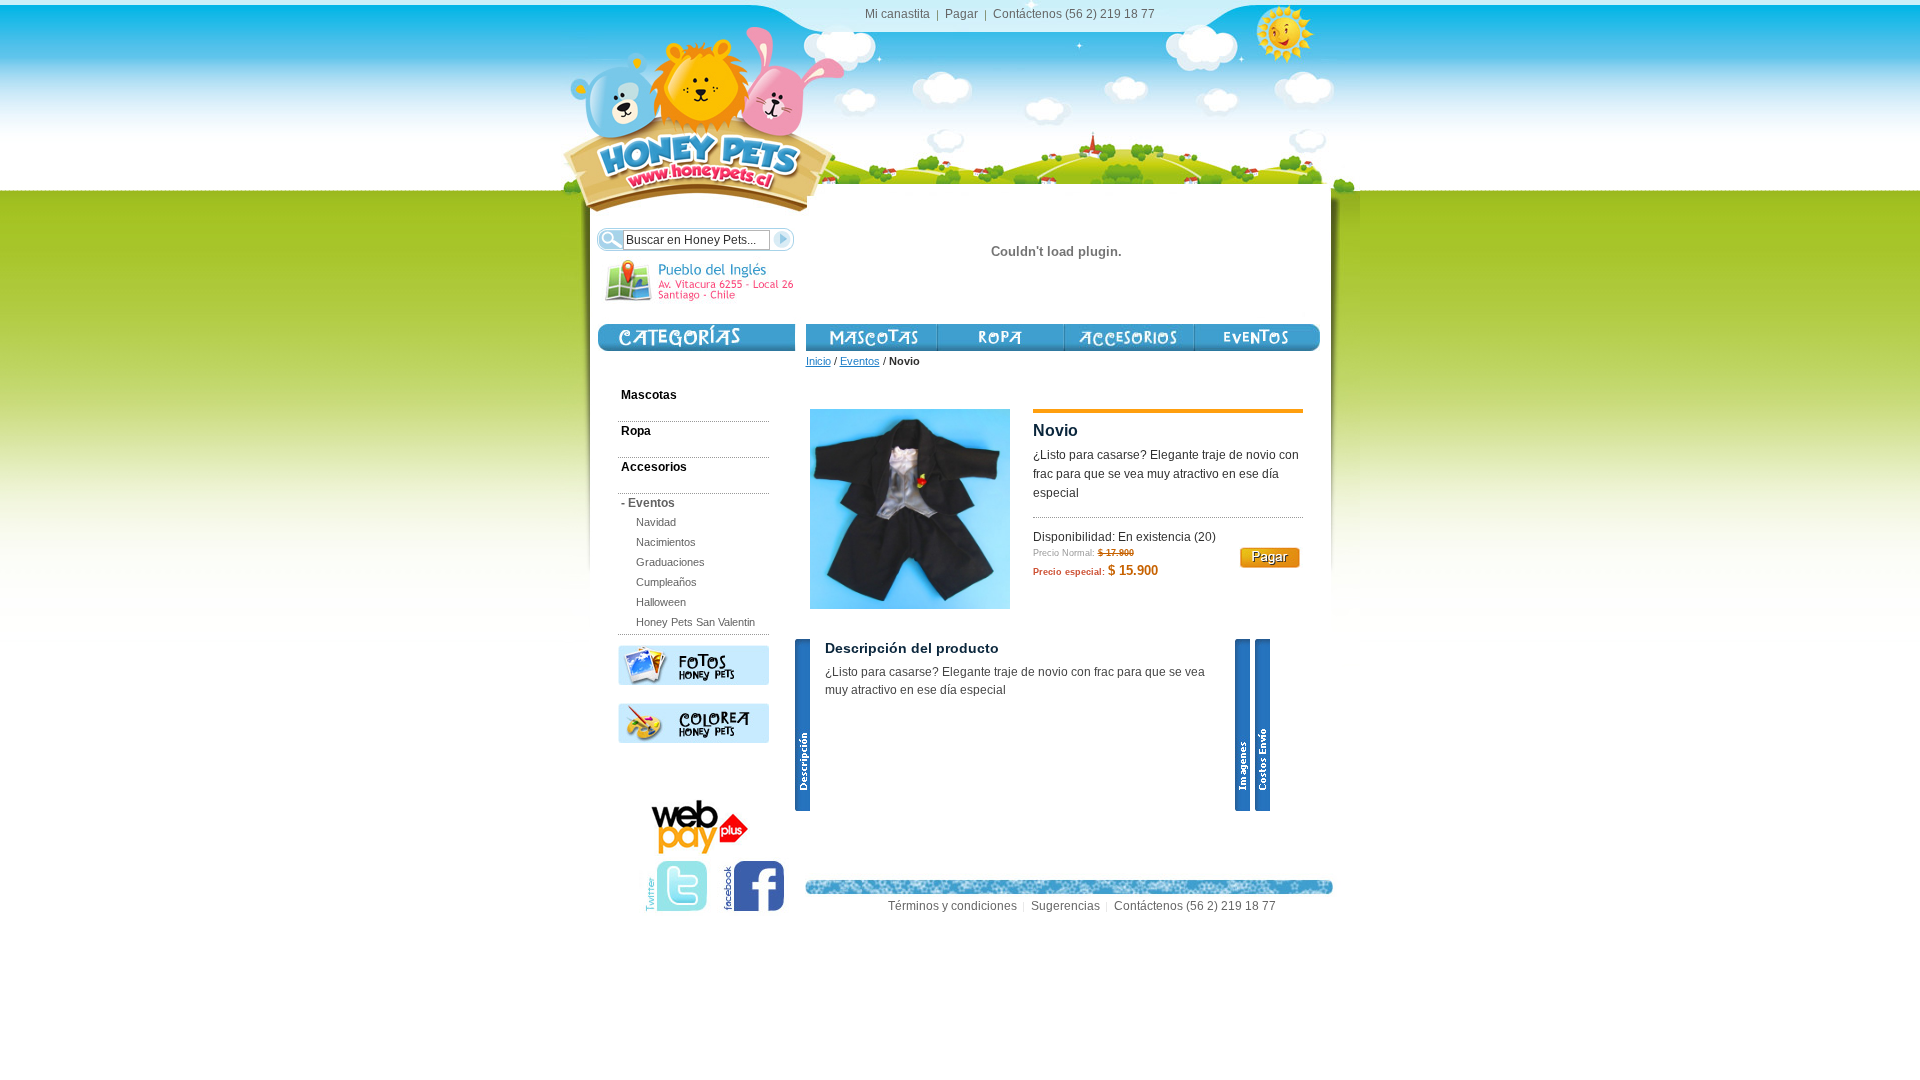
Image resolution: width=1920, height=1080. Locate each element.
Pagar (961, 14)
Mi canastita (897, 14)
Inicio (818, 361)
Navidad (656, 522)
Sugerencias (1065, 906)
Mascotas (871, 337)
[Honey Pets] (697, 110)
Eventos (860, 361)
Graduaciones (670, 562)
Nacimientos (666, 542)
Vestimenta (999, 337)
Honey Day (1256, 337)
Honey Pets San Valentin (695, 622)
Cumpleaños (666, 582)
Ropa (636, 431)
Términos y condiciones (952, 906)
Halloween (661, 602)
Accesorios (1128, 337)
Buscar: (609, 237)
